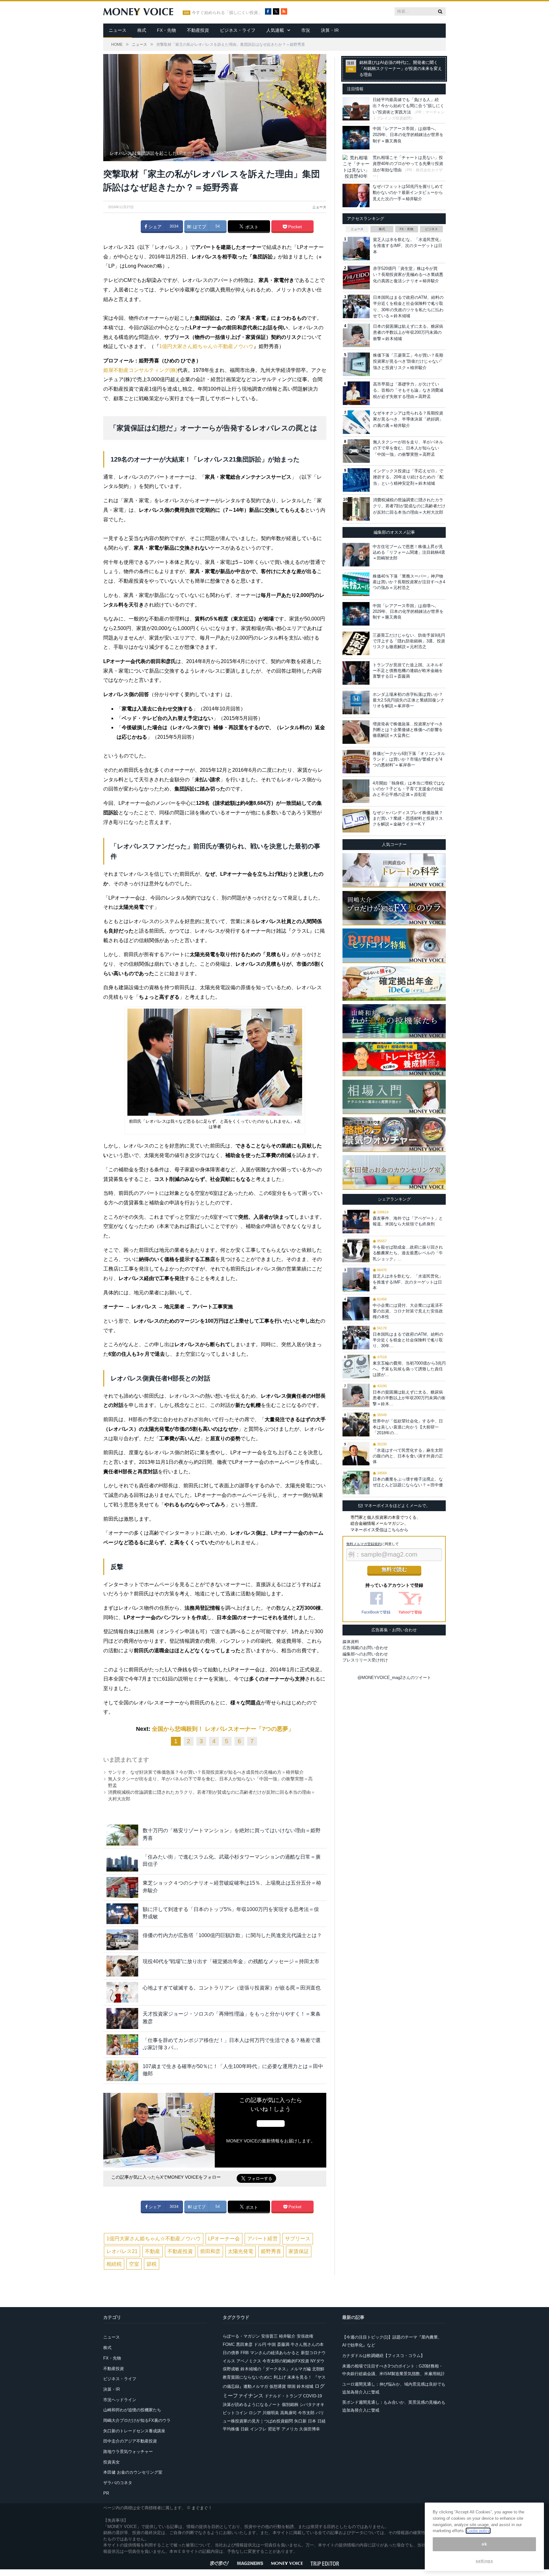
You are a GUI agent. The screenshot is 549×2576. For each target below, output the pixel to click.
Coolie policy (478, 2531)
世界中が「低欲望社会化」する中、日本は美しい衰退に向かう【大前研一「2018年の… (408, 1427)
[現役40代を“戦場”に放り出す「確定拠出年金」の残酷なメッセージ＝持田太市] (122, 1966)
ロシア (255, 2413)
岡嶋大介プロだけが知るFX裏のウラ (137, 2420)
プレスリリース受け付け (365, 1660)
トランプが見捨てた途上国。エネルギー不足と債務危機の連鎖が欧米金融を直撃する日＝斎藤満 (408, 671)
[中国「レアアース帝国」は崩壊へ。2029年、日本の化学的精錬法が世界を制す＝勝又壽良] (356, 614)
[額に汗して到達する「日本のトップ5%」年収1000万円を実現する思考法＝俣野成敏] (122, 1914)
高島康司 (288, 2413)
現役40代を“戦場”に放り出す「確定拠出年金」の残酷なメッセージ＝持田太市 (231, 1961)
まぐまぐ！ (202, 2508)
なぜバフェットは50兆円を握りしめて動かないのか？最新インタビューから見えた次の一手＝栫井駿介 (408, 193)
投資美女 (112, 2462)
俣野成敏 (231, 2369)
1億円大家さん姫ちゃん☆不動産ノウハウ (206, 346)
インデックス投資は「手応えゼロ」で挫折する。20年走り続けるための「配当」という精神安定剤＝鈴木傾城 (408, 477)
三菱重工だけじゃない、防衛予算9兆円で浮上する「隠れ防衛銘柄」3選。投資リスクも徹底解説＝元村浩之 (409, 641)
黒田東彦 (244, 2344)
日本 (312, 2421)
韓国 (291, 2386)
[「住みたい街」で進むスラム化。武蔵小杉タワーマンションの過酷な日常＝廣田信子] (122, 1861)
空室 (134, 2264)
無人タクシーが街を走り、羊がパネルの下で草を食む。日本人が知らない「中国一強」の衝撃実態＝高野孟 (408, 448)
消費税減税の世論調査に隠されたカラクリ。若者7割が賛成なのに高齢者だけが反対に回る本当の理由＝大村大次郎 (409, 506)
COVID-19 (312, 2396)
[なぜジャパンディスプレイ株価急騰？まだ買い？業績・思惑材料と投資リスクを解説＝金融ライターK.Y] (356, 821)
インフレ (258, 2429)
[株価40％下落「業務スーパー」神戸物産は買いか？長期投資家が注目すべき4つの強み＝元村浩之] (356, 584)
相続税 (114, 2264)
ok (484, 2544)
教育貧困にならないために (247, 2377)
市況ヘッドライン (120, 2400)
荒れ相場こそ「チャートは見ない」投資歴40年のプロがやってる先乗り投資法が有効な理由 (408, 164)
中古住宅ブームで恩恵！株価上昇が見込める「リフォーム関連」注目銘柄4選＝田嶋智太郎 (409, 552)
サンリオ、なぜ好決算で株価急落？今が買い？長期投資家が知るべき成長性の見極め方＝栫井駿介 (206, 1772)
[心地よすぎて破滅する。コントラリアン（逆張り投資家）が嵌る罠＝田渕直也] (122, 1992)
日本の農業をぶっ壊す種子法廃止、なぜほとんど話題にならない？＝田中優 (408, 1482)
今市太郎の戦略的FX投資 (286, 2361)
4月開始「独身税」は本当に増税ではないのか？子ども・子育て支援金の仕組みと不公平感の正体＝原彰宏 (409, 789)
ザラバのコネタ (118, 2483)
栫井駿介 (287, 2336)
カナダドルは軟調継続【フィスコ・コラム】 (383, 2356)
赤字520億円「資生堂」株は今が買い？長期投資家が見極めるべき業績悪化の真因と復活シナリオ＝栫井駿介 (408, 275)
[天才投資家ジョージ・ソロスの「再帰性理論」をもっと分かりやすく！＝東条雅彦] (122, 2018)
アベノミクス (249, 2361)
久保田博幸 (310, 2429)
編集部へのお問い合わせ (365, 1654)
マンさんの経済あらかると (275, 2353)
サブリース (298, 2239)
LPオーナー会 (224, 2239)
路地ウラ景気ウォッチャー (128, 2452)
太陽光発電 (241, 2251)
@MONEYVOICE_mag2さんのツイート (394, 1678)
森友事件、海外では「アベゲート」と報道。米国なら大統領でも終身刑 (408, 1221)
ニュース (118, 30)
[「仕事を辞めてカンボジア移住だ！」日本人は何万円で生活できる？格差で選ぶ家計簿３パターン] (122, 2045)
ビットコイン (235, 2413)
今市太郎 (306, 2413)
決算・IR (330, 30)
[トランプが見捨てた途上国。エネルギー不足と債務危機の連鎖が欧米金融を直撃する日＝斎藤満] (356, 673)
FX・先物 (166, 30)
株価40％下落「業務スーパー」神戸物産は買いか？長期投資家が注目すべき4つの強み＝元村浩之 (409, 582)
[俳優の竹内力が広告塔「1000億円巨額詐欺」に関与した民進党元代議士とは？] (122, 1940)
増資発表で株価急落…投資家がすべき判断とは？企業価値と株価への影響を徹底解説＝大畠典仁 (408, 730)
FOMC (229, 2344)
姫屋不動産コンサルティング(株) (140, 370)
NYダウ (317, 2361)
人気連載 (275, 30)
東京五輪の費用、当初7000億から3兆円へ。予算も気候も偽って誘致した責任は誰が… (409, 1369)
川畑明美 (271, 2413)
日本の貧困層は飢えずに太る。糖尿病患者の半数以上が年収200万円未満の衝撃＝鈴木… (409, 1398)
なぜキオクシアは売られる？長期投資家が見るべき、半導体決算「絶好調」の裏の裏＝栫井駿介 (408, 419)
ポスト (251, 227)
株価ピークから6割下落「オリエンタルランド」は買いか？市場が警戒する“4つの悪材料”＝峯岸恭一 (409, 759)
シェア (154, 227)
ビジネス (431, 229)
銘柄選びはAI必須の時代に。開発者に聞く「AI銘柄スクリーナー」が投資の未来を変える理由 (401, 69)
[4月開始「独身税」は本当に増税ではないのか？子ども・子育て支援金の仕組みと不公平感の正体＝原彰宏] (356, 791)
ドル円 (260, 2344)
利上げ (280, 2377)
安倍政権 (305, 2336)
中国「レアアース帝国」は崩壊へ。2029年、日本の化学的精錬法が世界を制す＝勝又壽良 (408, 135)
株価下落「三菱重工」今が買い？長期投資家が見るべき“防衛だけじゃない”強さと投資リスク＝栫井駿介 (408, 361)
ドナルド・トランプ (283, 2396)
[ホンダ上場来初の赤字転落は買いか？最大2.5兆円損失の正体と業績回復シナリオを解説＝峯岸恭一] (356, 702)
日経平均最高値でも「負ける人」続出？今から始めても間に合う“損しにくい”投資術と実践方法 (408, 106)
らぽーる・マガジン (241, 2336)
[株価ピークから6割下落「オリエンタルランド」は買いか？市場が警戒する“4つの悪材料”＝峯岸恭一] (356, 762)
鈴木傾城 (305, 2386)
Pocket (294, 227)
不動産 (152, 2251)
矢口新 (300, 2421)
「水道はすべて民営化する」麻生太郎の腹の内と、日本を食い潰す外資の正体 (408, 1456)
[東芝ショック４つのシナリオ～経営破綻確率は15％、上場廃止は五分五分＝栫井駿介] (122, 1887)
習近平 (274, 2429)
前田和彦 (210, 2251)
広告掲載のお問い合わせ (365, 1648)
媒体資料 (351, 1642)
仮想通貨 (278, 2386)
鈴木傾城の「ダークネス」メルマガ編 (276, 2369)
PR (106, 2493)
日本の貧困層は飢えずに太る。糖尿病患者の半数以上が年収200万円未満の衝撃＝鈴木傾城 (408, 332)
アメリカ (290, 2429)
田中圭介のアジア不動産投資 (130, 2441)
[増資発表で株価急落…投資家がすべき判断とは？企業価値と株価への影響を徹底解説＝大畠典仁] (356, 732)
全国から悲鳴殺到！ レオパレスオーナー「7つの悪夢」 (223, 1729)
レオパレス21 (122, 2251)
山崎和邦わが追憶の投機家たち (132, 2410)
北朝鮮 (318, 2369)
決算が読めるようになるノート (252, 2405)
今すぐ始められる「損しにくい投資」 (227, 13)
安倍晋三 (269, 2336)
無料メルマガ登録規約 (364, 1544)
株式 (142, 30)
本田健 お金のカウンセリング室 (133, 2472)
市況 (306, 30)
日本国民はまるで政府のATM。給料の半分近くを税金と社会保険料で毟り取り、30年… (408, 1340)
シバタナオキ (312, 2405)
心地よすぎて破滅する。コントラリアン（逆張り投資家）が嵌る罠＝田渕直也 (232, 1988)
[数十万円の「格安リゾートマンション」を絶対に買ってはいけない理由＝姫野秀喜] (122, 1835)
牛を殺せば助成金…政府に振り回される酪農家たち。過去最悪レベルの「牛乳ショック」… (408, 1253)
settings (484, 2561)
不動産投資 (198, 30)
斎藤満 (283, 2344)
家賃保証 (299, 2251)
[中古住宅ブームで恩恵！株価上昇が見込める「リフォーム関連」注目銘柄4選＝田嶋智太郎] (356, 555)
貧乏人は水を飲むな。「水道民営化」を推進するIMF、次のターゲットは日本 (408, 246)
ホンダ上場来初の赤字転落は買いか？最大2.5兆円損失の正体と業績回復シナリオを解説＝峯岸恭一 (409, 700)
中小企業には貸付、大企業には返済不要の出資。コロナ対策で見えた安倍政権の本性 (408, 1311)
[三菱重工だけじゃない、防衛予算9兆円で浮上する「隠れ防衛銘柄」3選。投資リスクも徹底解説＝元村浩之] (356, 643)
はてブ (199, 227)
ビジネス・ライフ (238, 30)
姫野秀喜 (271, 2251)
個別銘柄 (290, 2405)
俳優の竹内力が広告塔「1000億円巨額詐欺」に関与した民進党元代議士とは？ (232, 1935)
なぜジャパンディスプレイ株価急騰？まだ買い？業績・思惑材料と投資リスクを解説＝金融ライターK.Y (408, 818)
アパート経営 (262, 2239)
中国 (272, 2344)
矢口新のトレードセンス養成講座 (134, 2431)
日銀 (245, 2429)
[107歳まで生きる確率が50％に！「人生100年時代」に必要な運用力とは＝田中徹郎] (122, 2071)
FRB (245, 2353)
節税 (152, 2264)
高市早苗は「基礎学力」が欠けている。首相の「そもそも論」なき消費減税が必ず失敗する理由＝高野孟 (408, 390)
